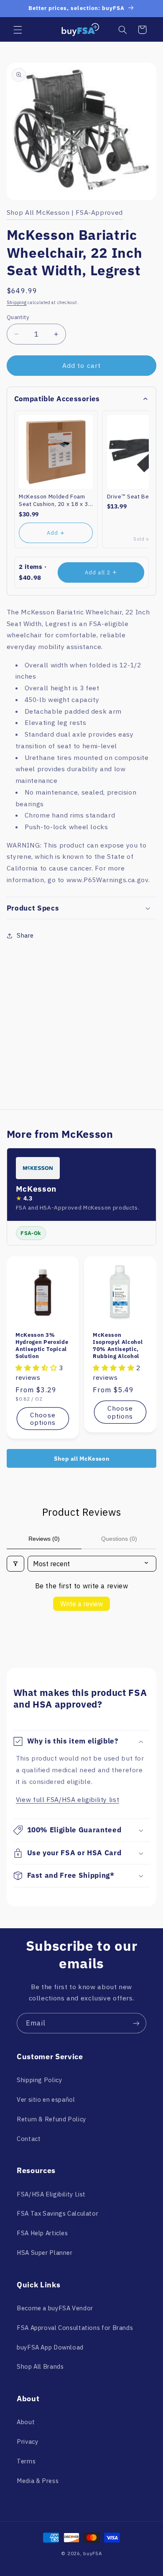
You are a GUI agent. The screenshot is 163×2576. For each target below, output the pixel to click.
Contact (29, 2139)
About (26, 2422)
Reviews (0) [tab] (44, 1539)
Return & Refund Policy (51, 2119)
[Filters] (15, 1564)
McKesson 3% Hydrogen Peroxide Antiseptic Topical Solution (42, 1346)
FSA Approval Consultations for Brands (75, 2328)
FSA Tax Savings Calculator (57, 2213)
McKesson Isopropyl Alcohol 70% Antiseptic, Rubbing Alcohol (118, 1346)
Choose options (43, 1418)
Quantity (18, 317)
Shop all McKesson (82, 1459)
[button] (18, 30)
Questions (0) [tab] (119, 1539)
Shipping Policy (39, 2080)
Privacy (27, 2441)
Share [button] (25, 935)
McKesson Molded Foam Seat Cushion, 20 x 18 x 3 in (53, 500)
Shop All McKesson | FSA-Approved (65, 212)
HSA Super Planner (45, 2253)
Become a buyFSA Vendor (55, 2308)
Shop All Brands (40, 2366)
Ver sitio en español (46, 2099)
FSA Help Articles (42, 2233)
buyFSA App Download (50, 2347)
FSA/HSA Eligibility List (51, 2194)
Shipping (17, 302)
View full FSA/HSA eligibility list (67, 1799)
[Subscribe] (136, 2023)
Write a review (81, 1604)
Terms (26, 2461)
